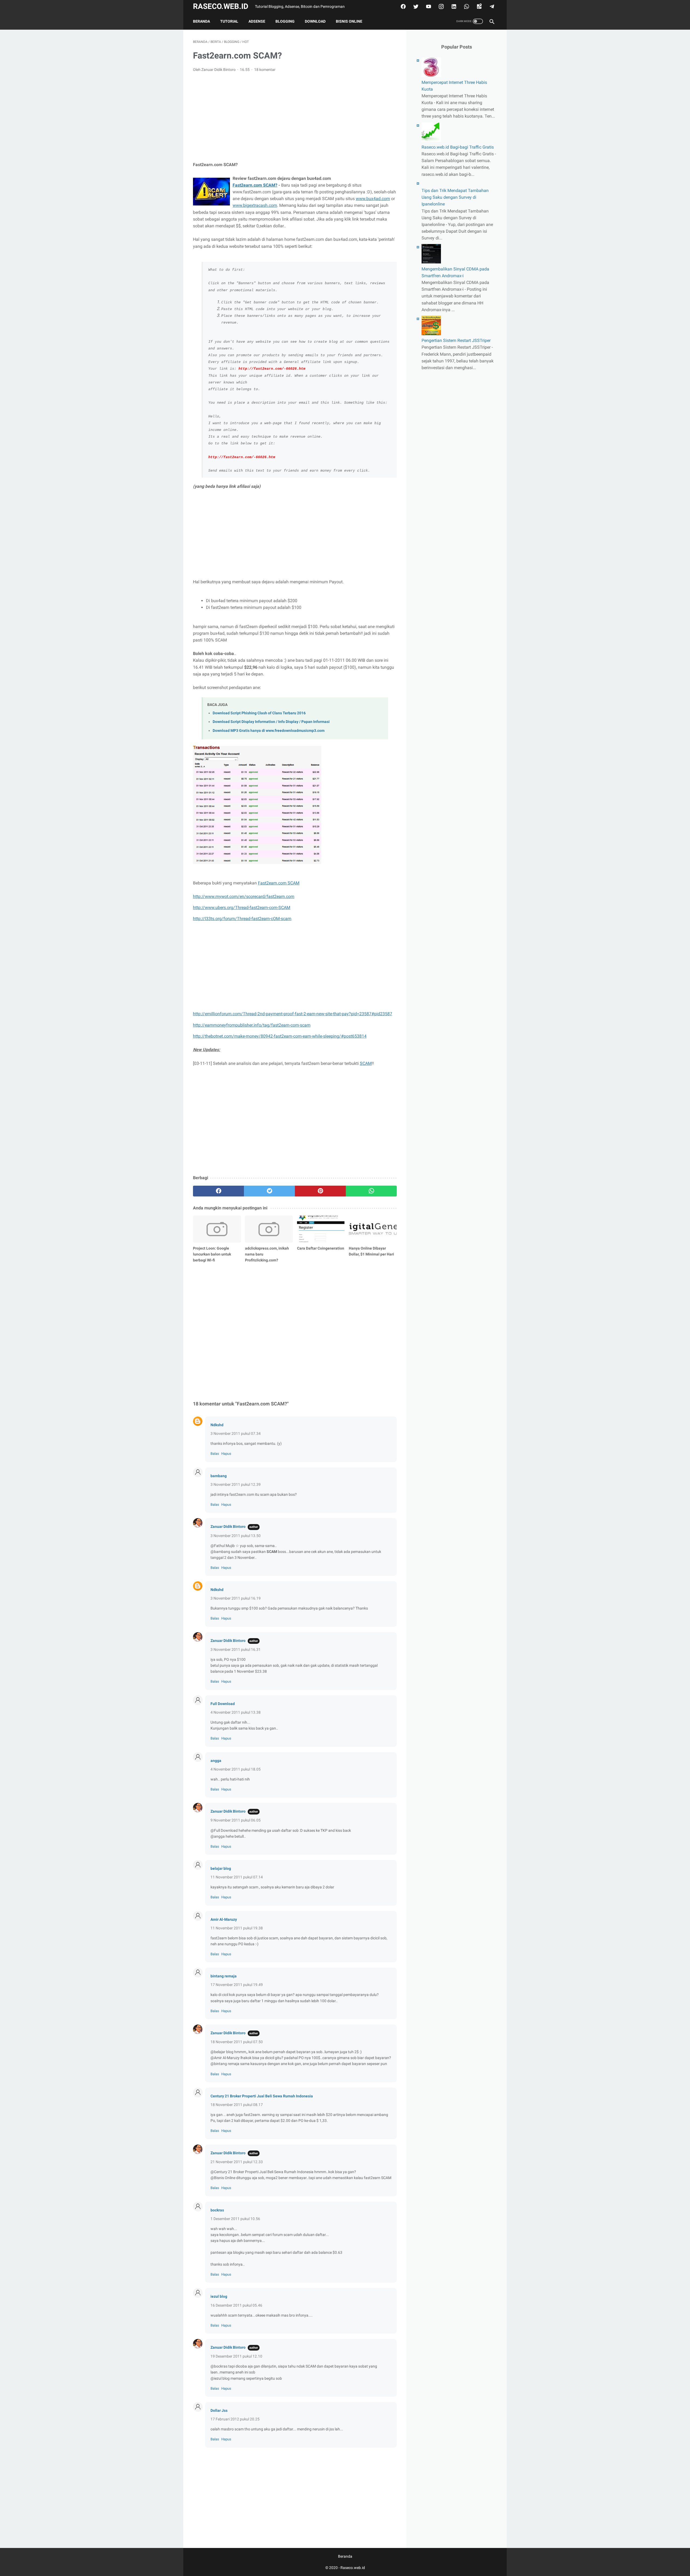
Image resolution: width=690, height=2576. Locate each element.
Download (315, 21)
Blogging (285, 21)
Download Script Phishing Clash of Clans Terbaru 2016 (259, 713)
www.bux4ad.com (373, 199)
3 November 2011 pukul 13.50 (236, 1536)
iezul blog (219, 2296)
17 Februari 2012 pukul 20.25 (235, 2419)
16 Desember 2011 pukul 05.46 (236, 2305)
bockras (217, 2210)
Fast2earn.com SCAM (279, 883)
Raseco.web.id (221, 6)
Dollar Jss (219, 2410)
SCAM (366, 1063)
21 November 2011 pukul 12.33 (237, 2162)
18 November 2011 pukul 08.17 (237, 2105)
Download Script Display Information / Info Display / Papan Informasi (271, 722)
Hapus (226, 1454)
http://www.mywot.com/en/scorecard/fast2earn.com (244, 896)
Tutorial (229, 21)
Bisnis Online (349, 21)
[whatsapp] (466, 6)
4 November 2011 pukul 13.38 (236, 1712)
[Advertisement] (295, 117)
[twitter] (415, 6)
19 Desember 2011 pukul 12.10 (236, 2356)
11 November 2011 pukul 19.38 (237, 1928)
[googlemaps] (479, 6)
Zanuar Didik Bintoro (228, 1527)
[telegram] (491, 6)
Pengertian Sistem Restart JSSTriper (456, 340)
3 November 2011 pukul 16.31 (236, 1649)
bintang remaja (224, 1976)
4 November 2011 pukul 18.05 (236, 1769)
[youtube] (428, 6)
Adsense (257, 21)
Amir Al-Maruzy (224, 1919)
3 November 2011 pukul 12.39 (236, 1484)
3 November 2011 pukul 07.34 (236, 1433)
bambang (219, 1476)
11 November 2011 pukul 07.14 (237, 1877)
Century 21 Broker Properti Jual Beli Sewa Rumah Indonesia (262, 2096)
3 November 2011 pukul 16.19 (236, 1598)
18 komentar (265, 70)
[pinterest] (320, 1191)
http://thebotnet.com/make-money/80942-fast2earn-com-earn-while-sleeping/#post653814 (280, 1036)
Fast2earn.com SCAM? (255, 185)
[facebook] (403, 6)
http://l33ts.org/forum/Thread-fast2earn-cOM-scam (242, 919)
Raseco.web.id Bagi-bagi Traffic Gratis (458, 147)
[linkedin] (453, 6)
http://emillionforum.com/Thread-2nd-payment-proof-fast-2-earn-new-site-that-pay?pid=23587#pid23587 (293, 1014)
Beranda (201, 21)
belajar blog (221, 1868)
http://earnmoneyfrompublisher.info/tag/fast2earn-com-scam (252, 1025)
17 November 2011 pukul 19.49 (237, 1985)
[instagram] (441, 6)
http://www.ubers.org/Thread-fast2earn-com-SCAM (242, 908)
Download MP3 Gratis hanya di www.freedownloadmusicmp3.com (269, 731)
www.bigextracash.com (255, 205)
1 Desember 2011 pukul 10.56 (235, 2219)
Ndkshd (217, 1425)
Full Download (223, 1704)
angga (216, 1761)
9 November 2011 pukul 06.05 (236, 1820)
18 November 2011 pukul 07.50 (237, 2042)
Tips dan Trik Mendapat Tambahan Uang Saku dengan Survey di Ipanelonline (455, 197)
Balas (215, 1454)
